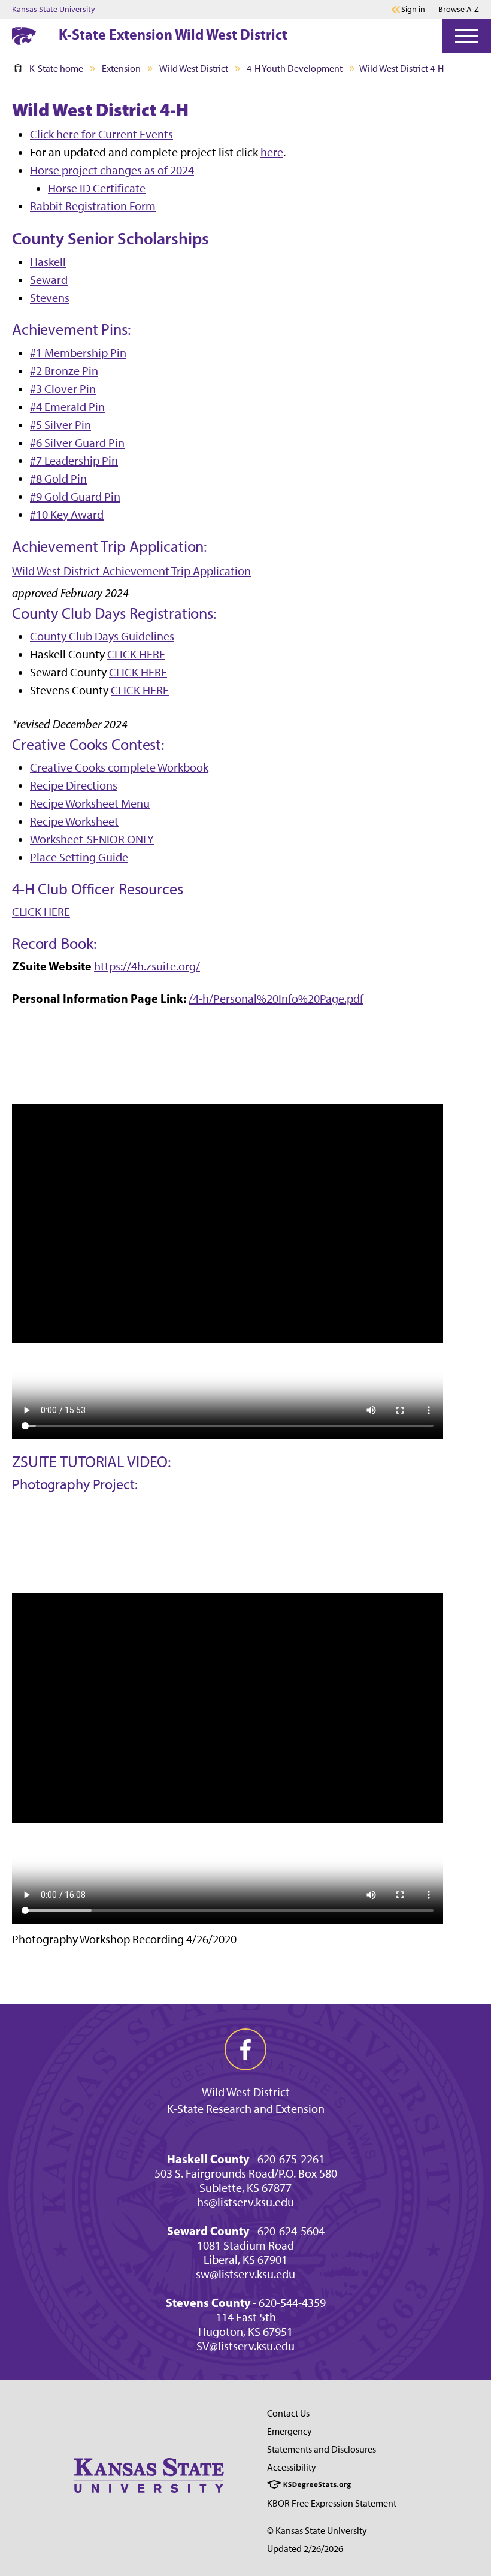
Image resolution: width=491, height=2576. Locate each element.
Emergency (290, 2431)
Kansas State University (54, 10)
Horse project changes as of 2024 (112, 170)
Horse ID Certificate (97, 188)
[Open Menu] (466, 36)
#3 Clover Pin (63, 389)
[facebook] (245, 2049)
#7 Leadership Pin (74, 461)
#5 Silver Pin (60, 425)
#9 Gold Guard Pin (75, 497)
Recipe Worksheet (74, 821)
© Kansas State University (317, 2531)
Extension (121, 69)
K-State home (56, 69)
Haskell (48, 262)
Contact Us (288, 2413)
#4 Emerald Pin (67, 407)
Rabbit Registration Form (93, 206)
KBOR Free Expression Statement (332, 2503)
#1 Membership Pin (78, 353)
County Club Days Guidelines (102, 636)
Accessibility (292, 2467)
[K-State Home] (24, 36)
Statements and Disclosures (322, 2449)
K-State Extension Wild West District (173, 34)
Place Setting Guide (79, 857)
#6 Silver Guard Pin (77, 443)
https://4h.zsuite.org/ (147, 966)
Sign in (413, 10)
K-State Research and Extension (246, 2109)
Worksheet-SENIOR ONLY (92, 839)
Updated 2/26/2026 (305, 2549)
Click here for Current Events (101, 134)
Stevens (50, 298)
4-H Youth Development (295, 69)
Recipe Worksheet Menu (90, 803)
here (272, 152)
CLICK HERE (136, 654)
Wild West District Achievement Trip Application (131, 571)
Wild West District (194, 69)
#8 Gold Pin (58, 479)
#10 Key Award (67, 515)
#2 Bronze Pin (64, 371)
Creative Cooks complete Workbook (119, 767)
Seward (49, 280)
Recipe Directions (74, 785)
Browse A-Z (459, 9)
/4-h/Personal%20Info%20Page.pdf (276, 999)
